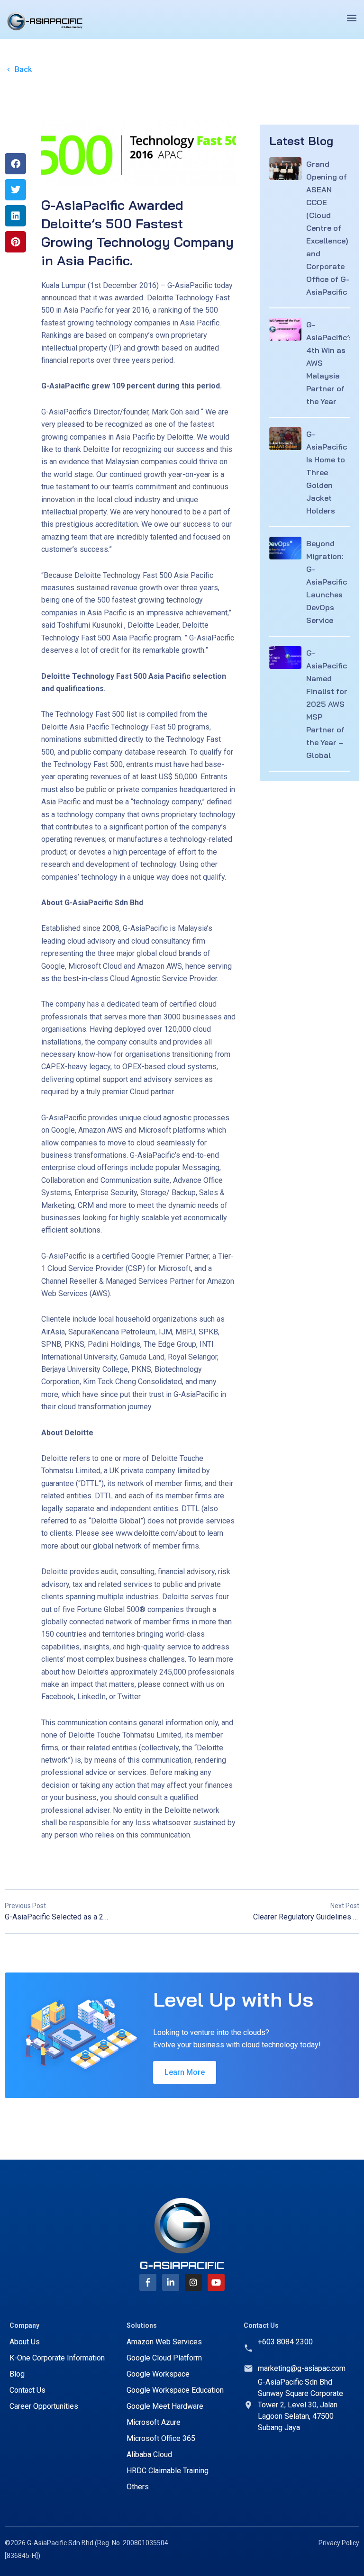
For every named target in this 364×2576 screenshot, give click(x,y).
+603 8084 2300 (285, 2342)
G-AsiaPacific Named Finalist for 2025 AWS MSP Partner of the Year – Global (327, 704)
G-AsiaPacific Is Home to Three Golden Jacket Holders (327, 472)
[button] (351, 17)
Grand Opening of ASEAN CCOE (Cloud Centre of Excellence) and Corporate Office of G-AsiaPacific (328, 228)
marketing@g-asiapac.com (302, 2368)
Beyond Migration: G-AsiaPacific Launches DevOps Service (327, 582)
